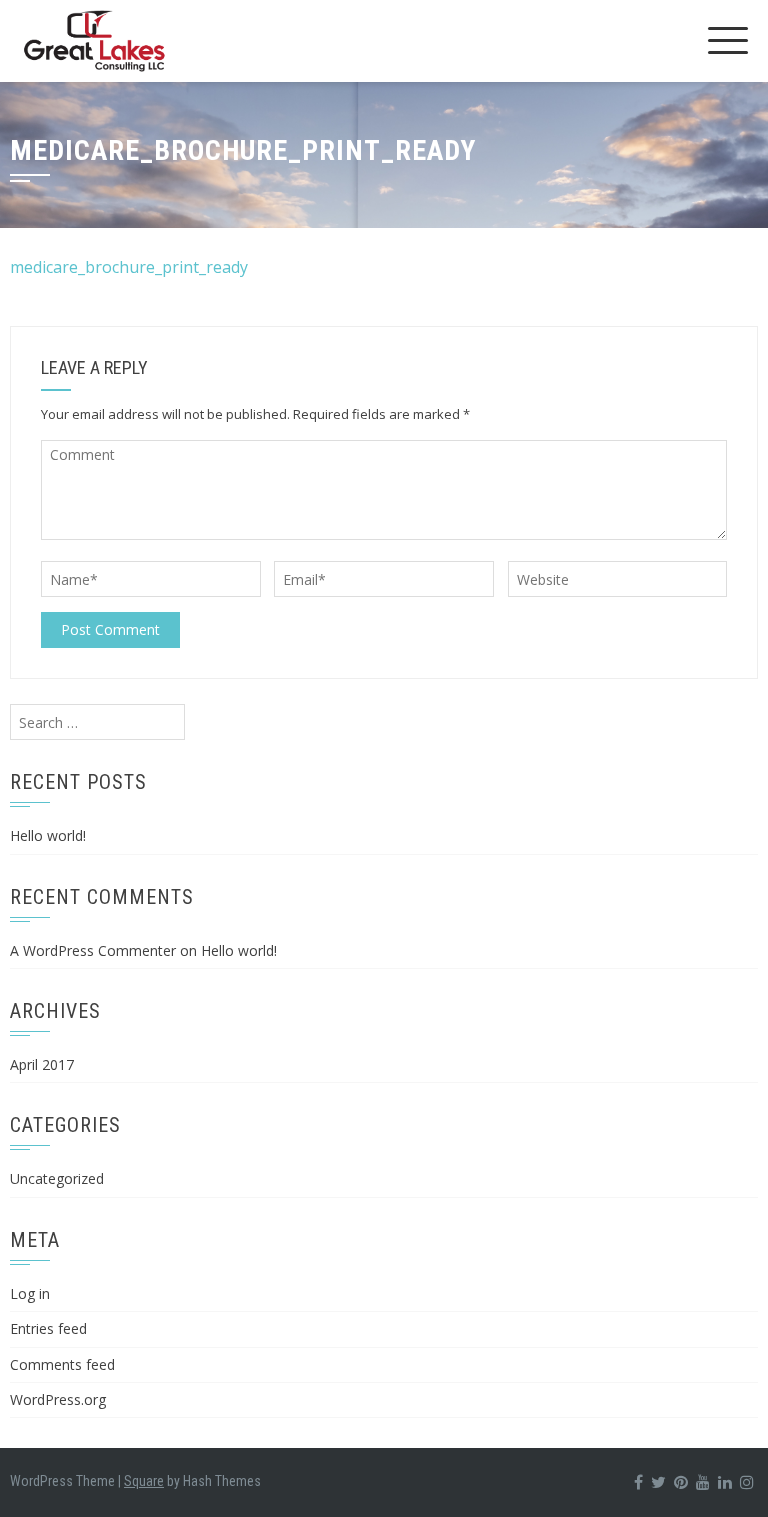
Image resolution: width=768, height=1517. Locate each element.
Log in (30, 1293)
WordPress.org (58, 1399)
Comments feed (62, 1364)
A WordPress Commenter (93, 950)
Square (144, 1481)
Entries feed (48, 1328)
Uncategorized (57, 1178)
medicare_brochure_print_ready (129, 267)
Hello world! (48, 835)
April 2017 (42, 1064)
